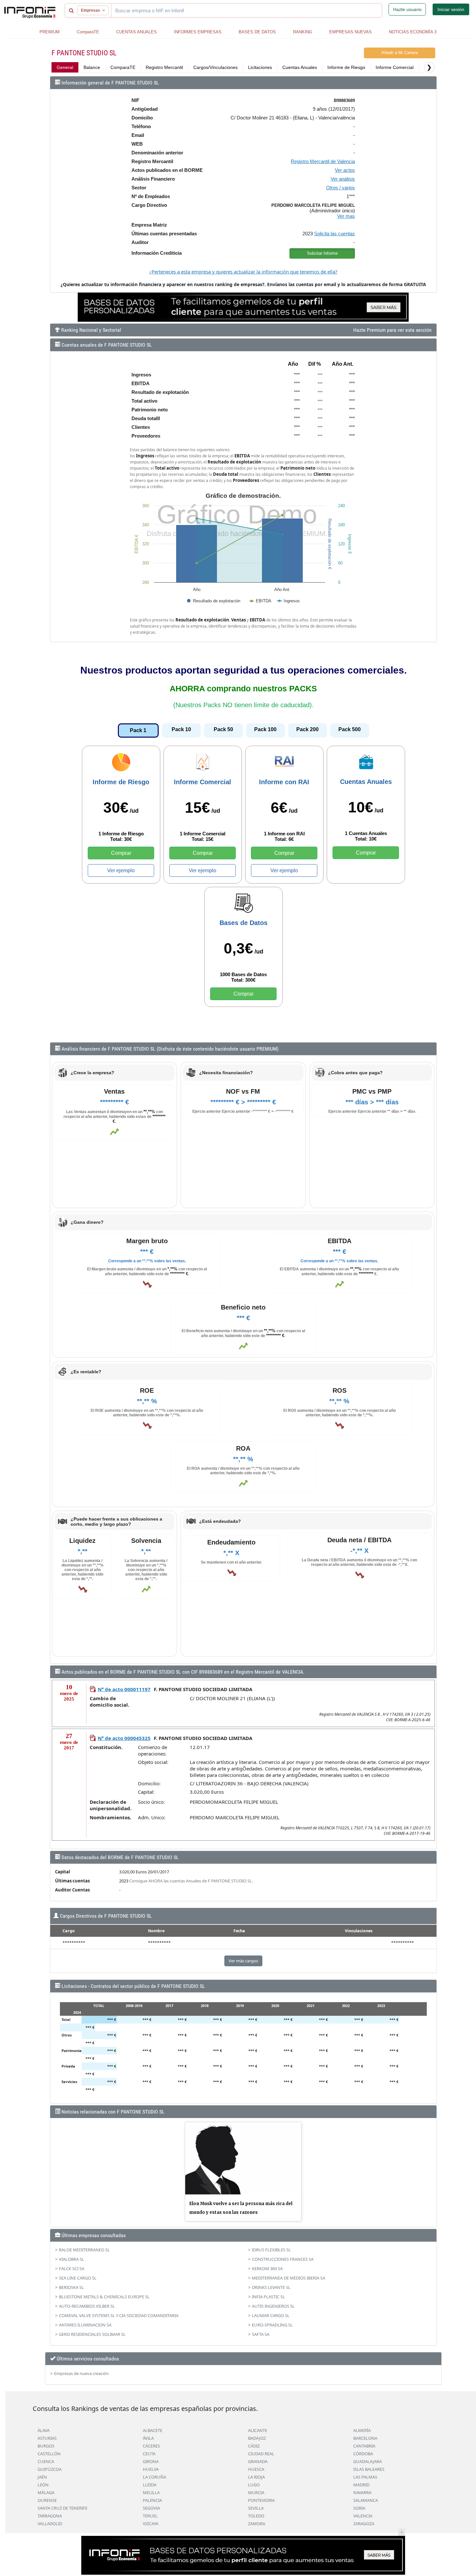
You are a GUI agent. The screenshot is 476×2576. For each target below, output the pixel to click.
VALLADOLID (50, 2524)
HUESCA (256, 2469)
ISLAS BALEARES (369, 2469)
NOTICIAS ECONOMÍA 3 (413, 32)
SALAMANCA (366, 2500)
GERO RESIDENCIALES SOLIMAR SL (92, 2334)
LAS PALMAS (365, 2477)
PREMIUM (50, 32)
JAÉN (42, 2477)
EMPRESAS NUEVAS (351, 32)
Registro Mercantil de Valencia (323, 161)
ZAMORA (257, 2524)
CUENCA (46, 2461)
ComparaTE (88, 32)
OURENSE (47, 2500)
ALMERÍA (362, 2430)
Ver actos (345, 170)
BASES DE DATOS (257, 32)
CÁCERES (151, 2446)
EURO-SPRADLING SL (272, 2325)
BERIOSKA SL (71, 2287)
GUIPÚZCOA (50, 2469)
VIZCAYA (151, 2524)
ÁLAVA (44, 2430)
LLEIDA (150, 2485)
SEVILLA (256, 2508)
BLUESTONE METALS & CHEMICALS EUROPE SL (104, 2297)
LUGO (254, 2485)
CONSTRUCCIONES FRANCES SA (283, 2259)
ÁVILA (148, 2438)
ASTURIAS (47, 2438)
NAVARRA (362, 2492)
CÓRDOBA (363, 2454)
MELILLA (151, 2492)
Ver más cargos (243, 1961)
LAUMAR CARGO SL (271, 2315)
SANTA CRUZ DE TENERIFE (62, 2508)
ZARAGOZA (364, 2524)
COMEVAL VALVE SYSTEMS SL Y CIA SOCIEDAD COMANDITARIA (119, 2315)
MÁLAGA (46, 2492)
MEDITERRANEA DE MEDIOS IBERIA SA (289, 2278)
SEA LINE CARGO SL (78, 2278)
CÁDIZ (254, 2446)
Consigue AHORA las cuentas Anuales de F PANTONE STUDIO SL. (191, 1881)
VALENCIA (363, 2516)
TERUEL (150, 2516)
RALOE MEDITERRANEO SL (84, 2250)
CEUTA (149, 2454)
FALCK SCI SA (72, 2269)
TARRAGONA (50, 2516)
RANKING (303, 32)
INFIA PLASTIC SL (268, 2297)
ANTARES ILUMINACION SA (85, 2325)
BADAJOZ (257, 2438)
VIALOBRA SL (72, 2259)
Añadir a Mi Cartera (400, 53)
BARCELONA (365, 2438)
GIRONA (151, 2461)
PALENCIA (152, 2500)
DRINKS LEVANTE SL (271, 2287)
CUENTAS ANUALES (136, 32)
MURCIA (256, 2492)
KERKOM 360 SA (267, 2269)
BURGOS (46, 2446)
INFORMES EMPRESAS (198, 32)
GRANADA (258, 2461)
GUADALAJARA (368, 2461)
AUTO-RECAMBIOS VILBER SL (87, 2306)
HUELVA (151, 2469)
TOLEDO (256, 2516)
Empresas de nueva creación (81, 2373)
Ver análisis (343, 179)
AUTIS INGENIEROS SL (273, 2306)
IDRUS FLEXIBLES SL (271, 2250)
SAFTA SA (261, 2334)
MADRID (361, 2485)
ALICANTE (258, 2430)
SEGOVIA (151, 2508)
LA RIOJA (256, 2477)
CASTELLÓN (49, 2454)
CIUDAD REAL (261, 2454)
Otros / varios (340, 188)
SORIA (359, 2508)
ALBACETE (153, 2430)
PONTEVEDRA (261, 2500)
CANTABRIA (364, 2446)
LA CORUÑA (154, 2477)
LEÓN (43, 2485)
